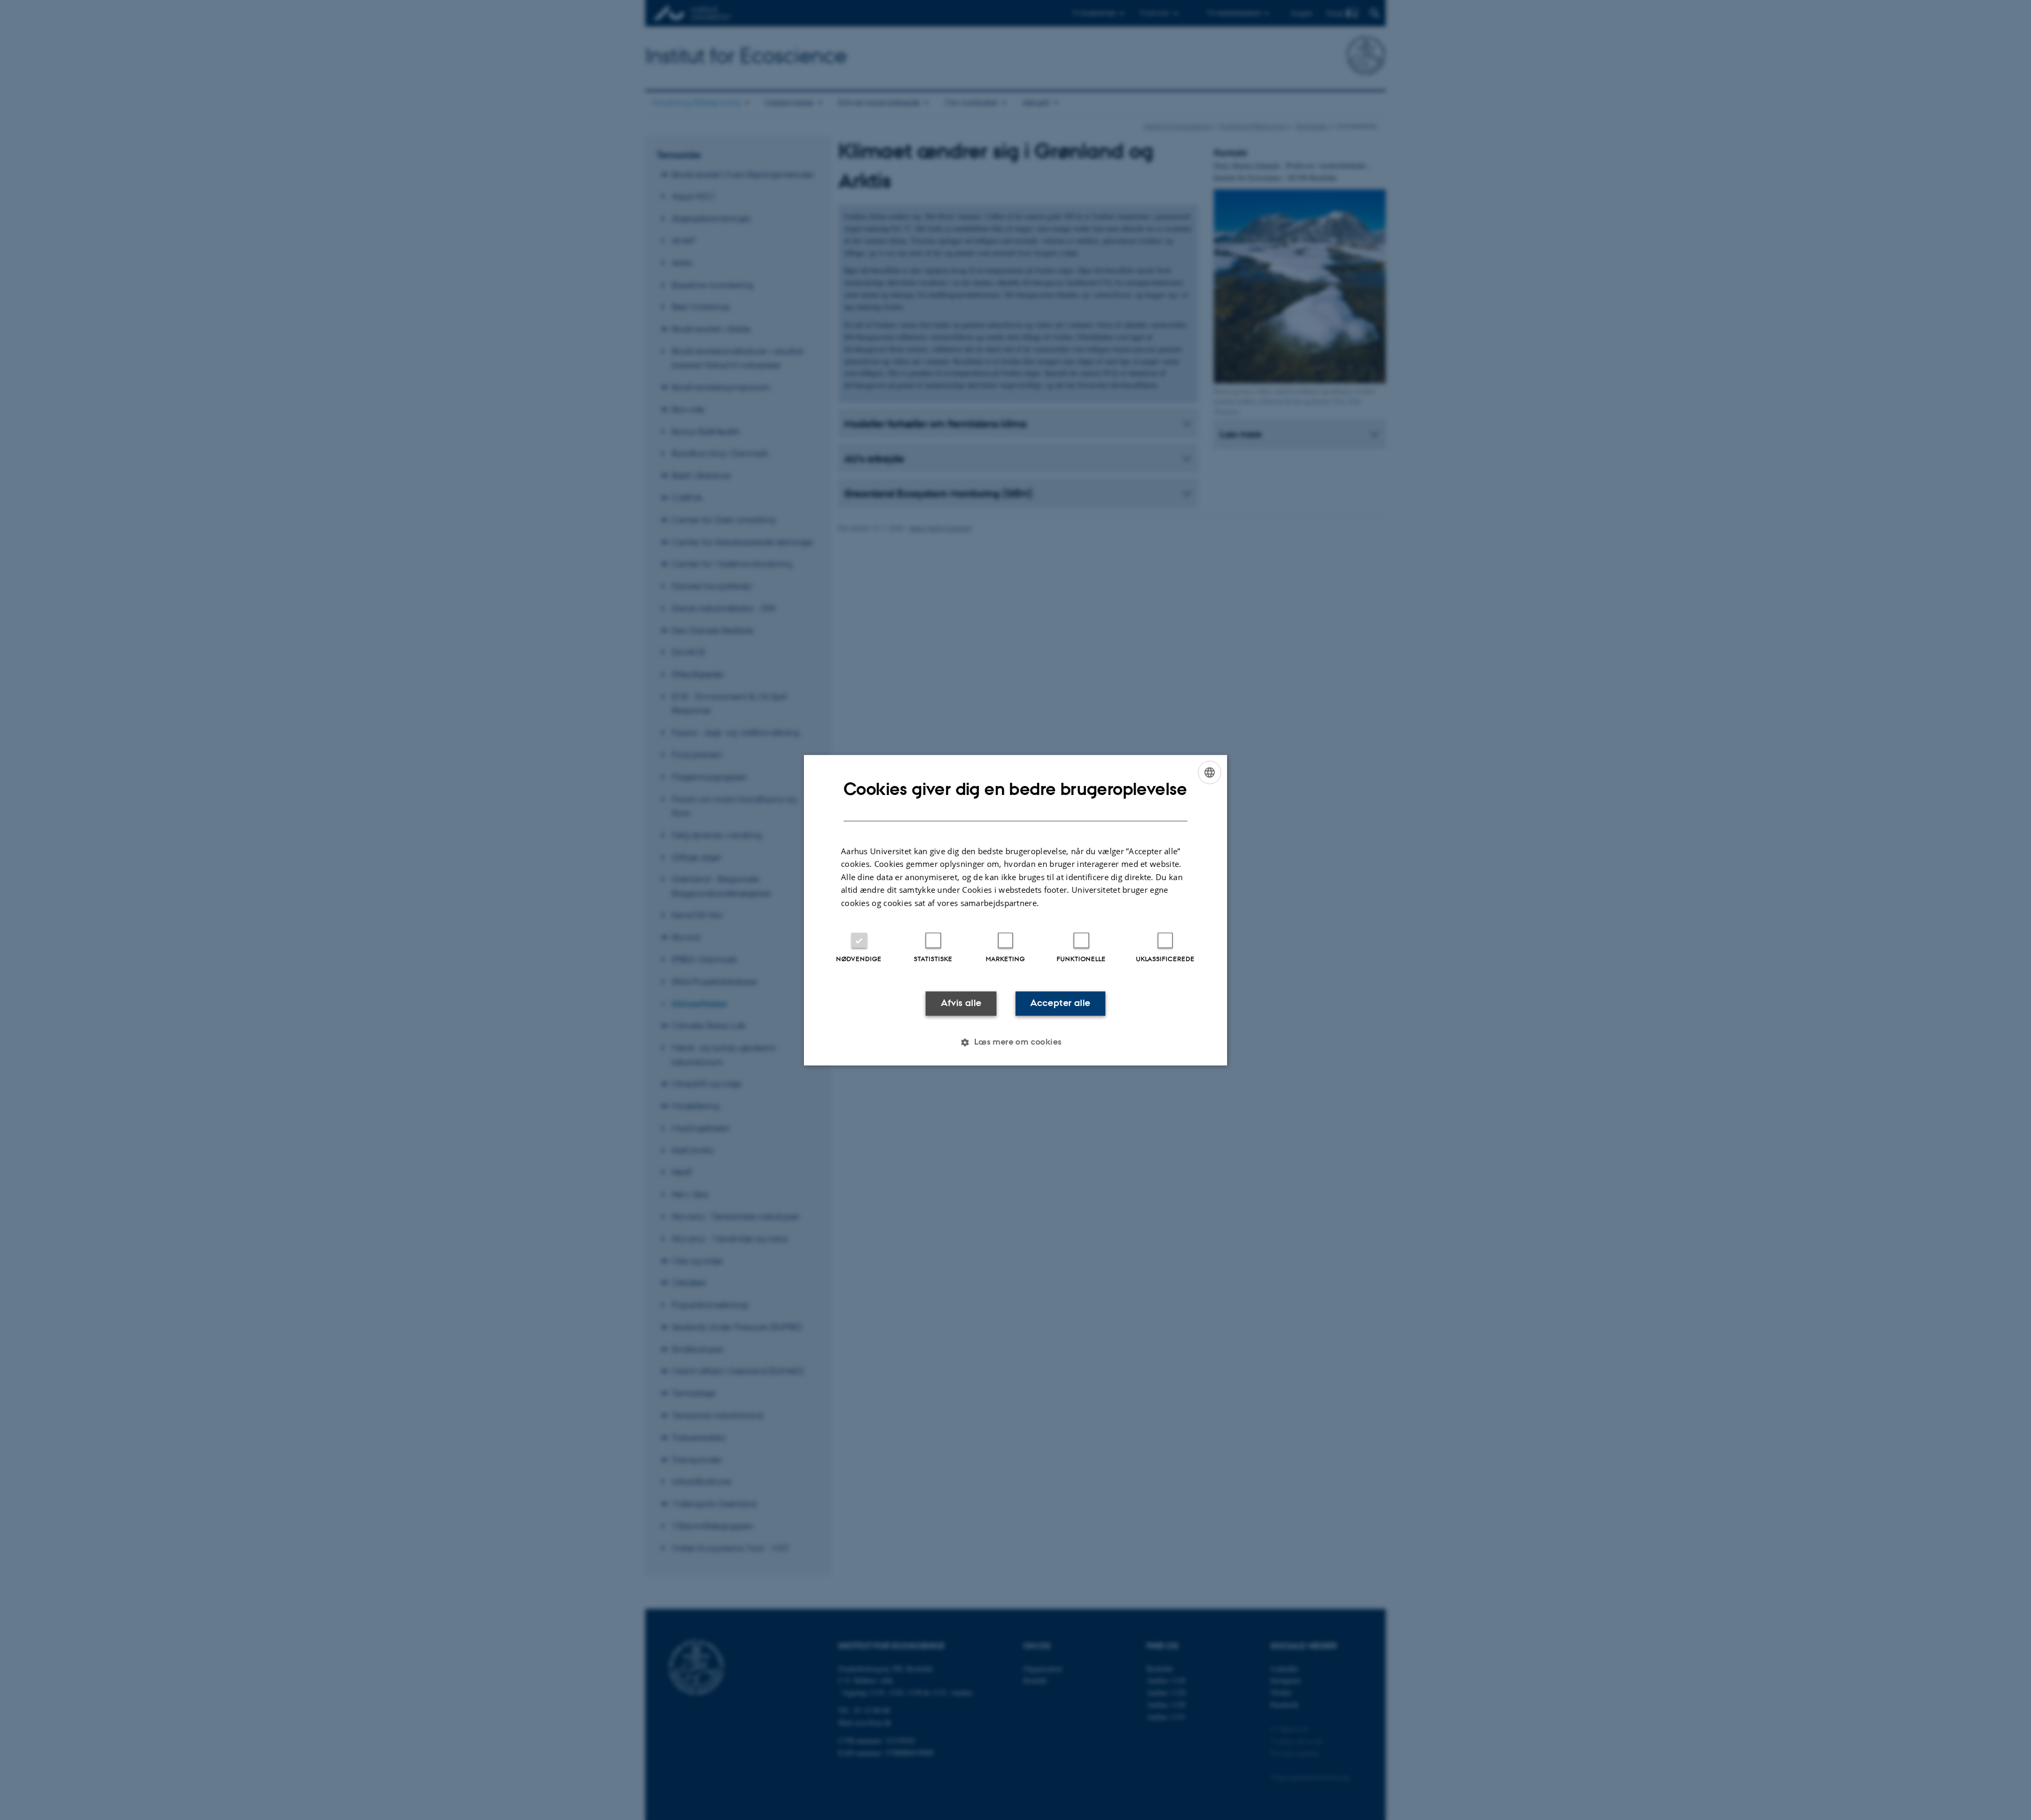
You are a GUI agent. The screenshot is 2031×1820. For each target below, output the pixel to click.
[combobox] (1210, 772)
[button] (1015, 1042)
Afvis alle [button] (961, 1003)
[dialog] (1015, 910)
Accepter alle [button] (1060, 1003)
